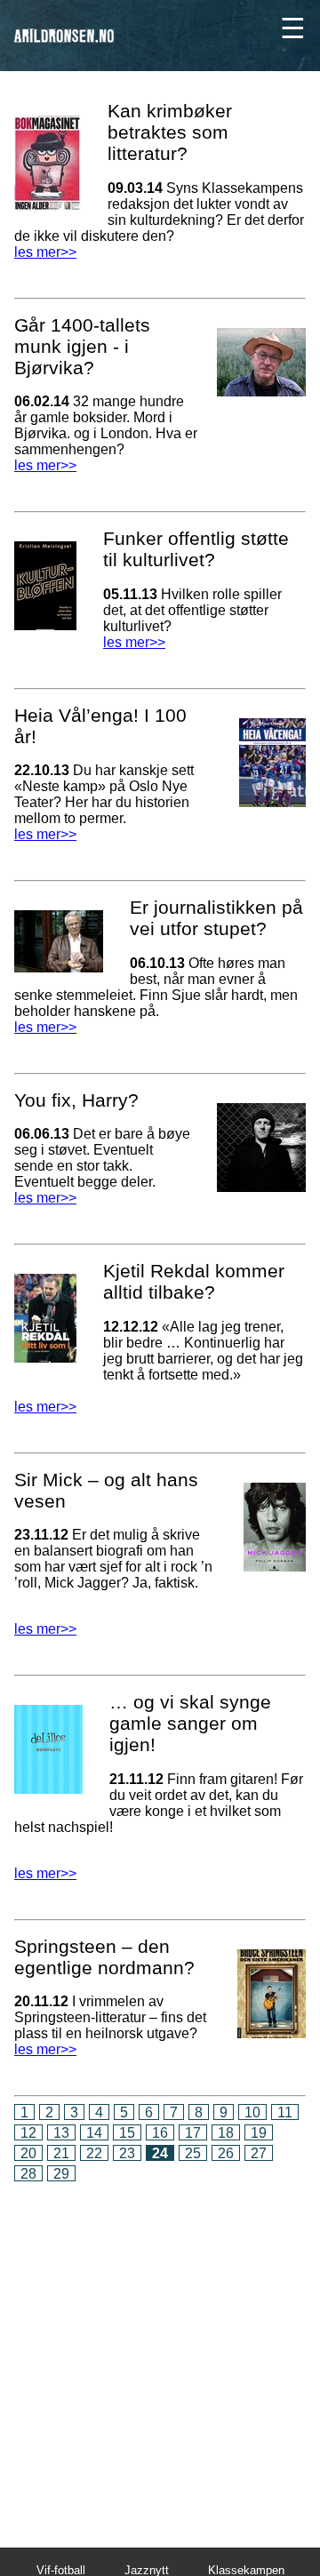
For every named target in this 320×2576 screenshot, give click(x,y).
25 (193, 2153)
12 (28, 2133)
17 (193, 2133)
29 (61, 2174)
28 (28, 2174)
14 (94, 2133)
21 (61, 2153)
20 (28, 2153)
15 (127, 2133)
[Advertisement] (160, 2352)
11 (285, 2112)
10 (252, 2112)
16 (160, 2133)
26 (226, 2153)
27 (259, 2153)
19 (259, 2133)
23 (127, 2153)
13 (61, 2133)
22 (94, 2153)
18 (226, 2133)
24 (160, 2153)
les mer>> (45, 252)
